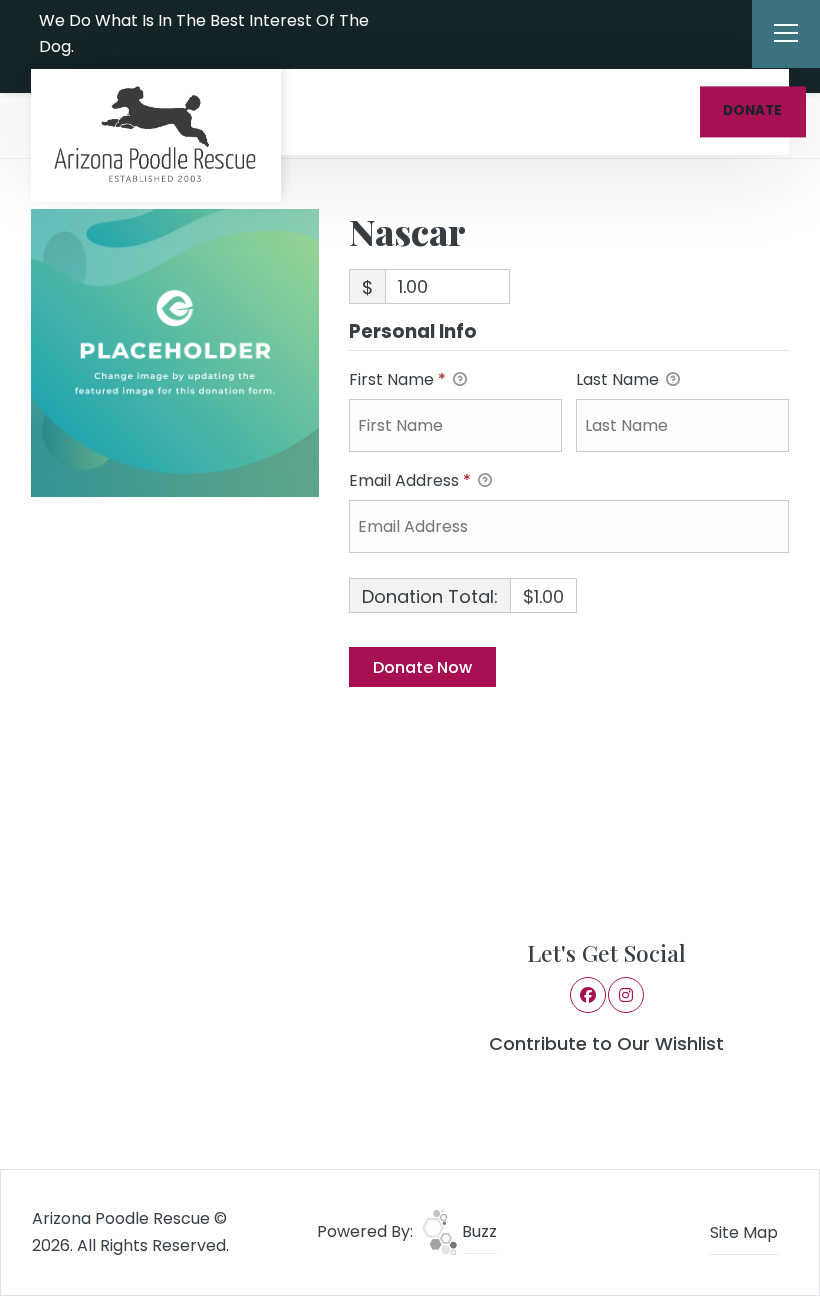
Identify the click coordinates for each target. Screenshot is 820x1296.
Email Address (410, 480)
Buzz (477, 1231)
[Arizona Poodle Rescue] (156, 135)
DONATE (752, 111)
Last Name (619, 379)
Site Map (744, 1232)
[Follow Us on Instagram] (465, 34)
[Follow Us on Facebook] (439, 34)
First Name (397, 379)
